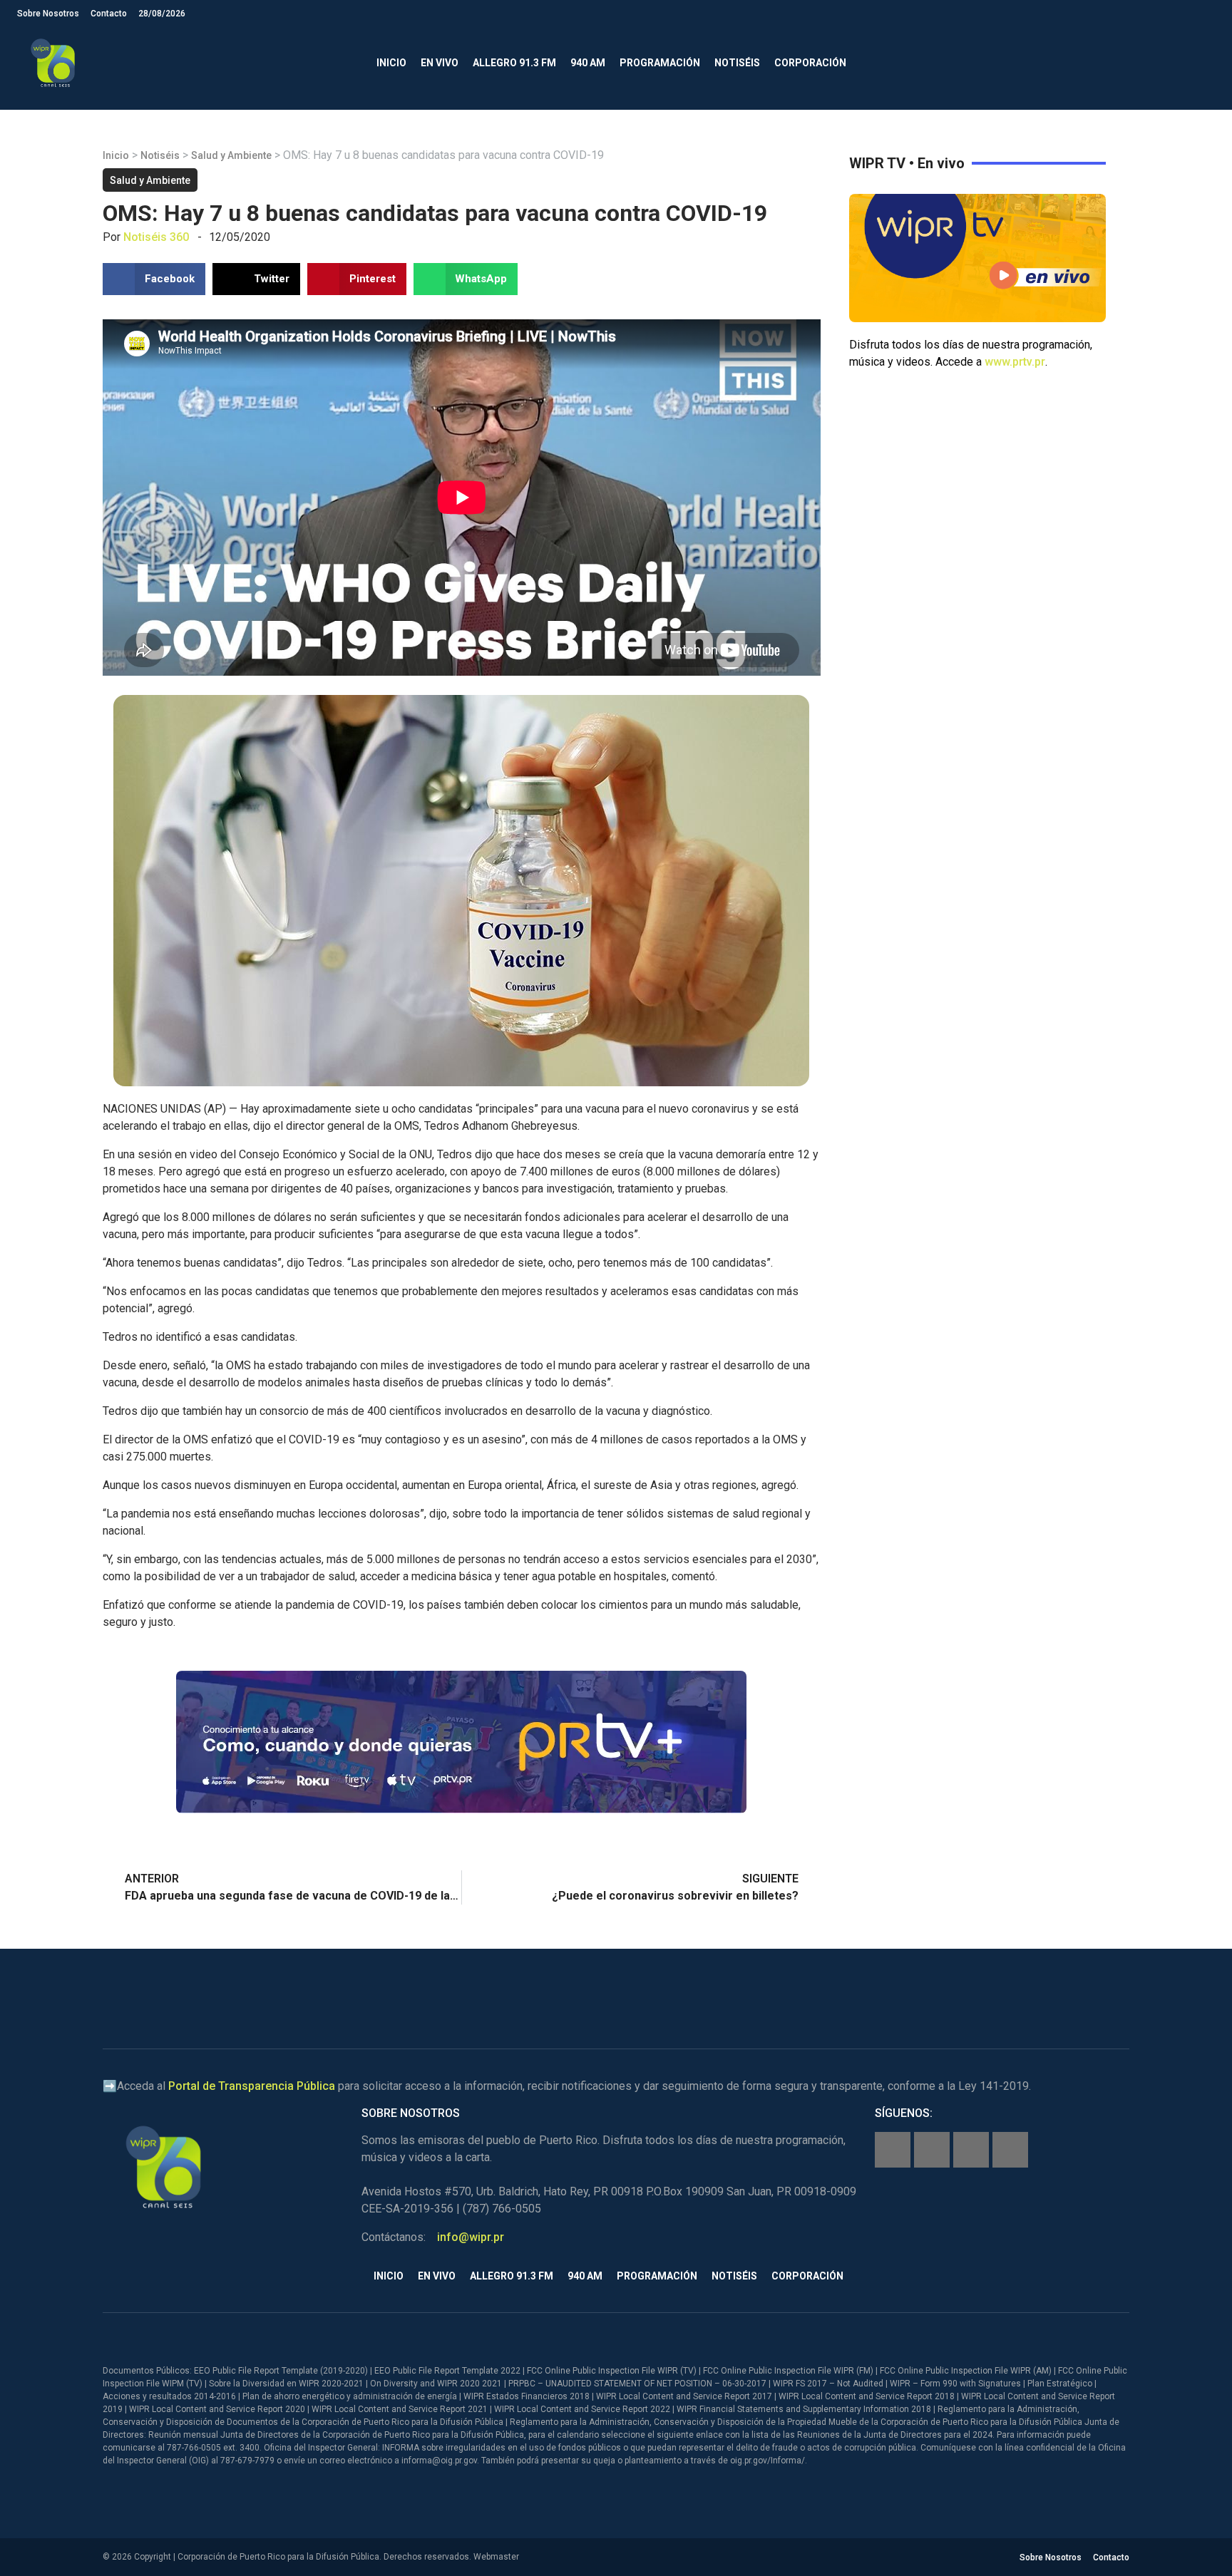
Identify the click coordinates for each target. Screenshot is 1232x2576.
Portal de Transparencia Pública (252, 2086)
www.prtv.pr (1015, 362)
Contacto (109, 14)
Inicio (391, 63)
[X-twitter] (971, 2150)
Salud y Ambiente (231, 155)
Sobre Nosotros (48, 14)
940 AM (588, 63)
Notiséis (737, 63)
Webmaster (496, 2557)
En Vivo (440, 63)
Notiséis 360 (156, 237)
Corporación (810, 63)
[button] (1203, 63)
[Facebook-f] (893, 2150)
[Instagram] (932, 2150)
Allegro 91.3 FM (514, 63)
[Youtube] (1010, 2150)
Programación (660, 63)
